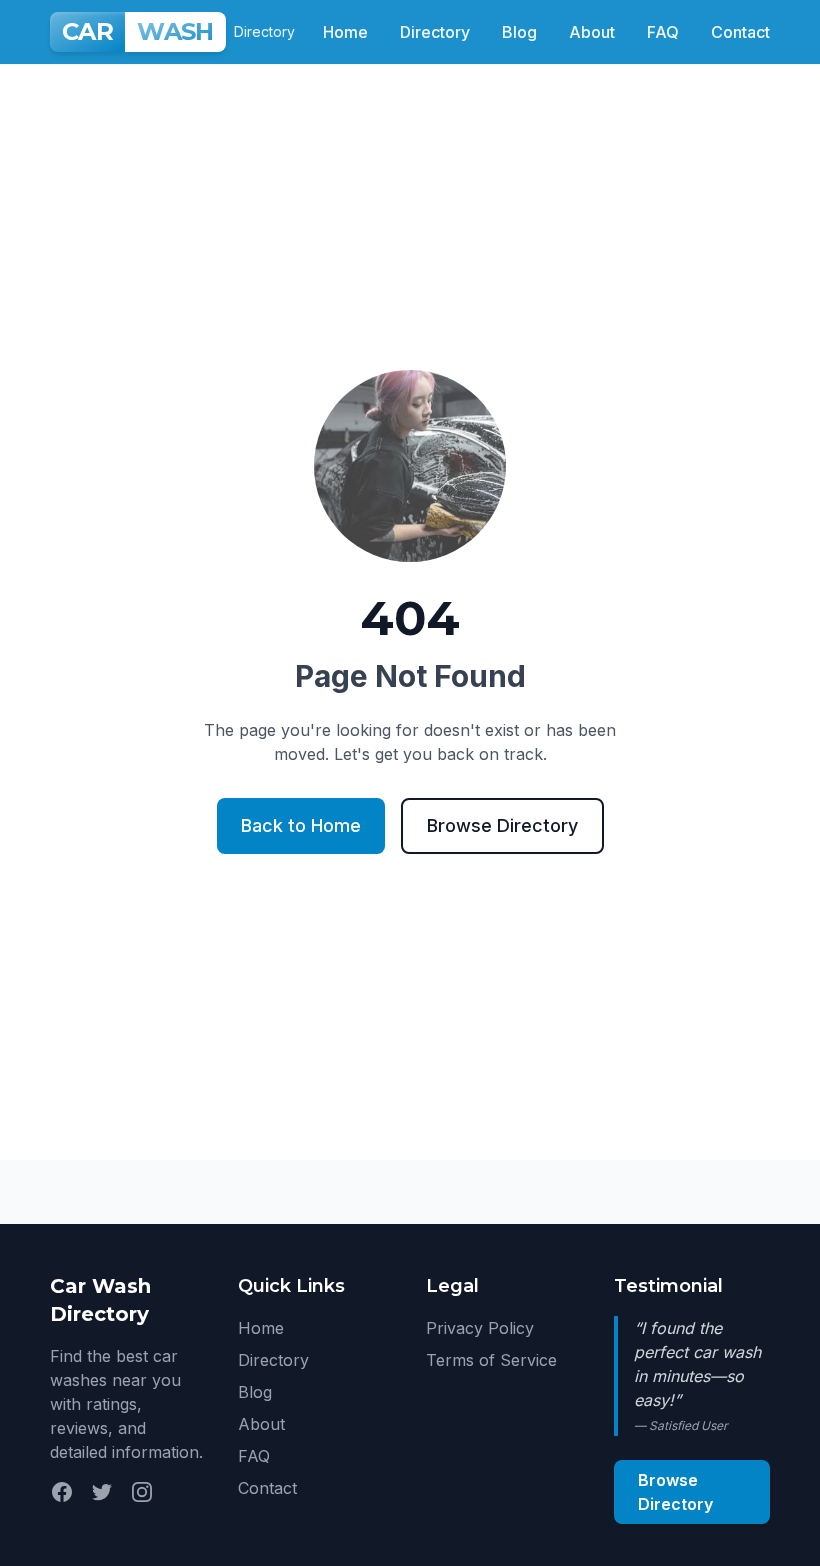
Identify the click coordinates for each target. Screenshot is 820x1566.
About (592, 32)
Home (345, 32)
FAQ (663, 32)
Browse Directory (502, 825)
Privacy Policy (480, 1328)
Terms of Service (491, 1360)
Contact (740, 32)
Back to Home (301, 825)
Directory (435, 32)
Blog (519, 32)
